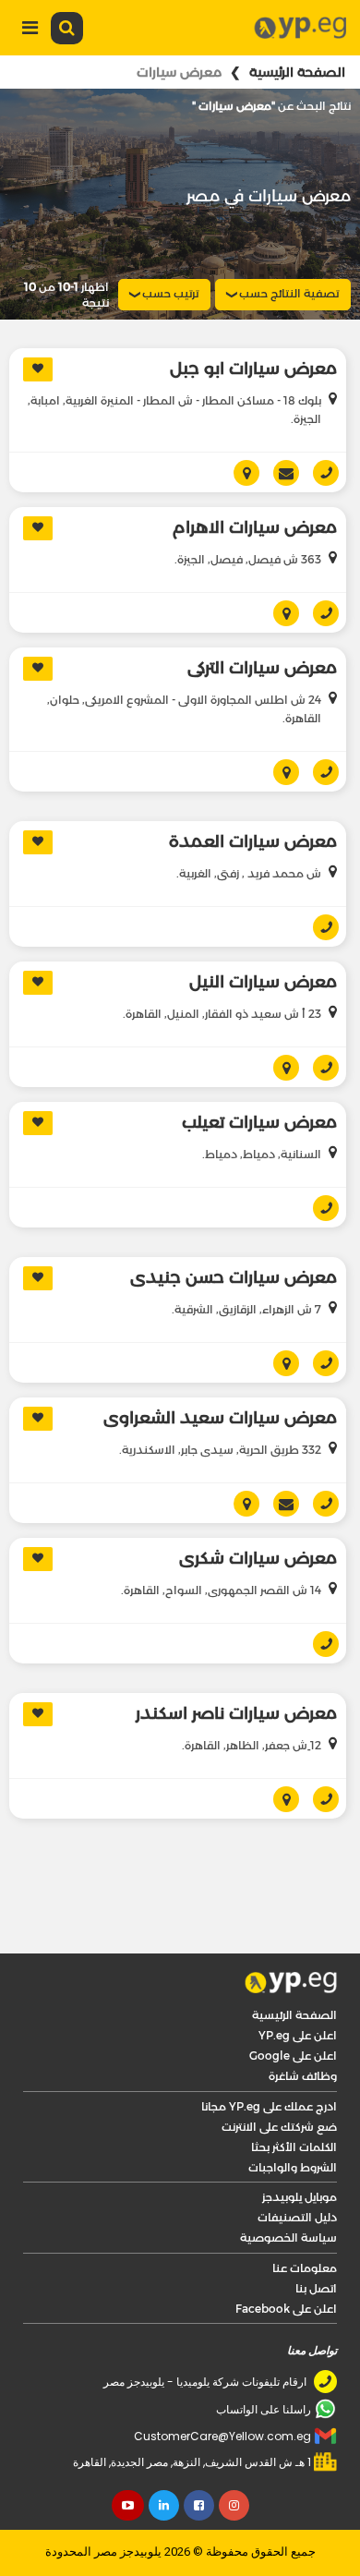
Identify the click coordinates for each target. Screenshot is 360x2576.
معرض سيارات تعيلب (259, 1072)
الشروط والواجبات (293, 2117)
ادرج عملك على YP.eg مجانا (269, 2056)
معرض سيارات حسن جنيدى (234, 1228)
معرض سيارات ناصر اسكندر (236, 1663)
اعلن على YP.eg (298, 1985)
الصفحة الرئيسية (297, 72)
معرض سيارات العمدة (253, 792)
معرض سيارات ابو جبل (253, 369)
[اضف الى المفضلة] (38, 369)
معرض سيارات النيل (263, 932)
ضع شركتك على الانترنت (279, 2077)
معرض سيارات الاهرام (255, 478)
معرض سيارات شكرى (258, 1508)
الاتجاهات (279, 563)
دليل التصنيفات (297, 2167)
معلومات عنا (305, 2218)
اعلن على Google (293, 2006)
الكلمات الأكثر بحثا (294, 2097)
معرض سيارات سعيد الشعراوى (220, 1368)
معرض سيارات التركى (262, 618)
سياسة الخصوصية (288, 2188)
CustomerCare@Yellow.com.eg (222, 2386)
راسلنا (279, 1454)
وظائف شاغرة (303, 2026)
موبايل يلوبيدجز (300, 2147)
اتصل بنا (316, 2238)
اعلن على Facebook (286, 2259)
